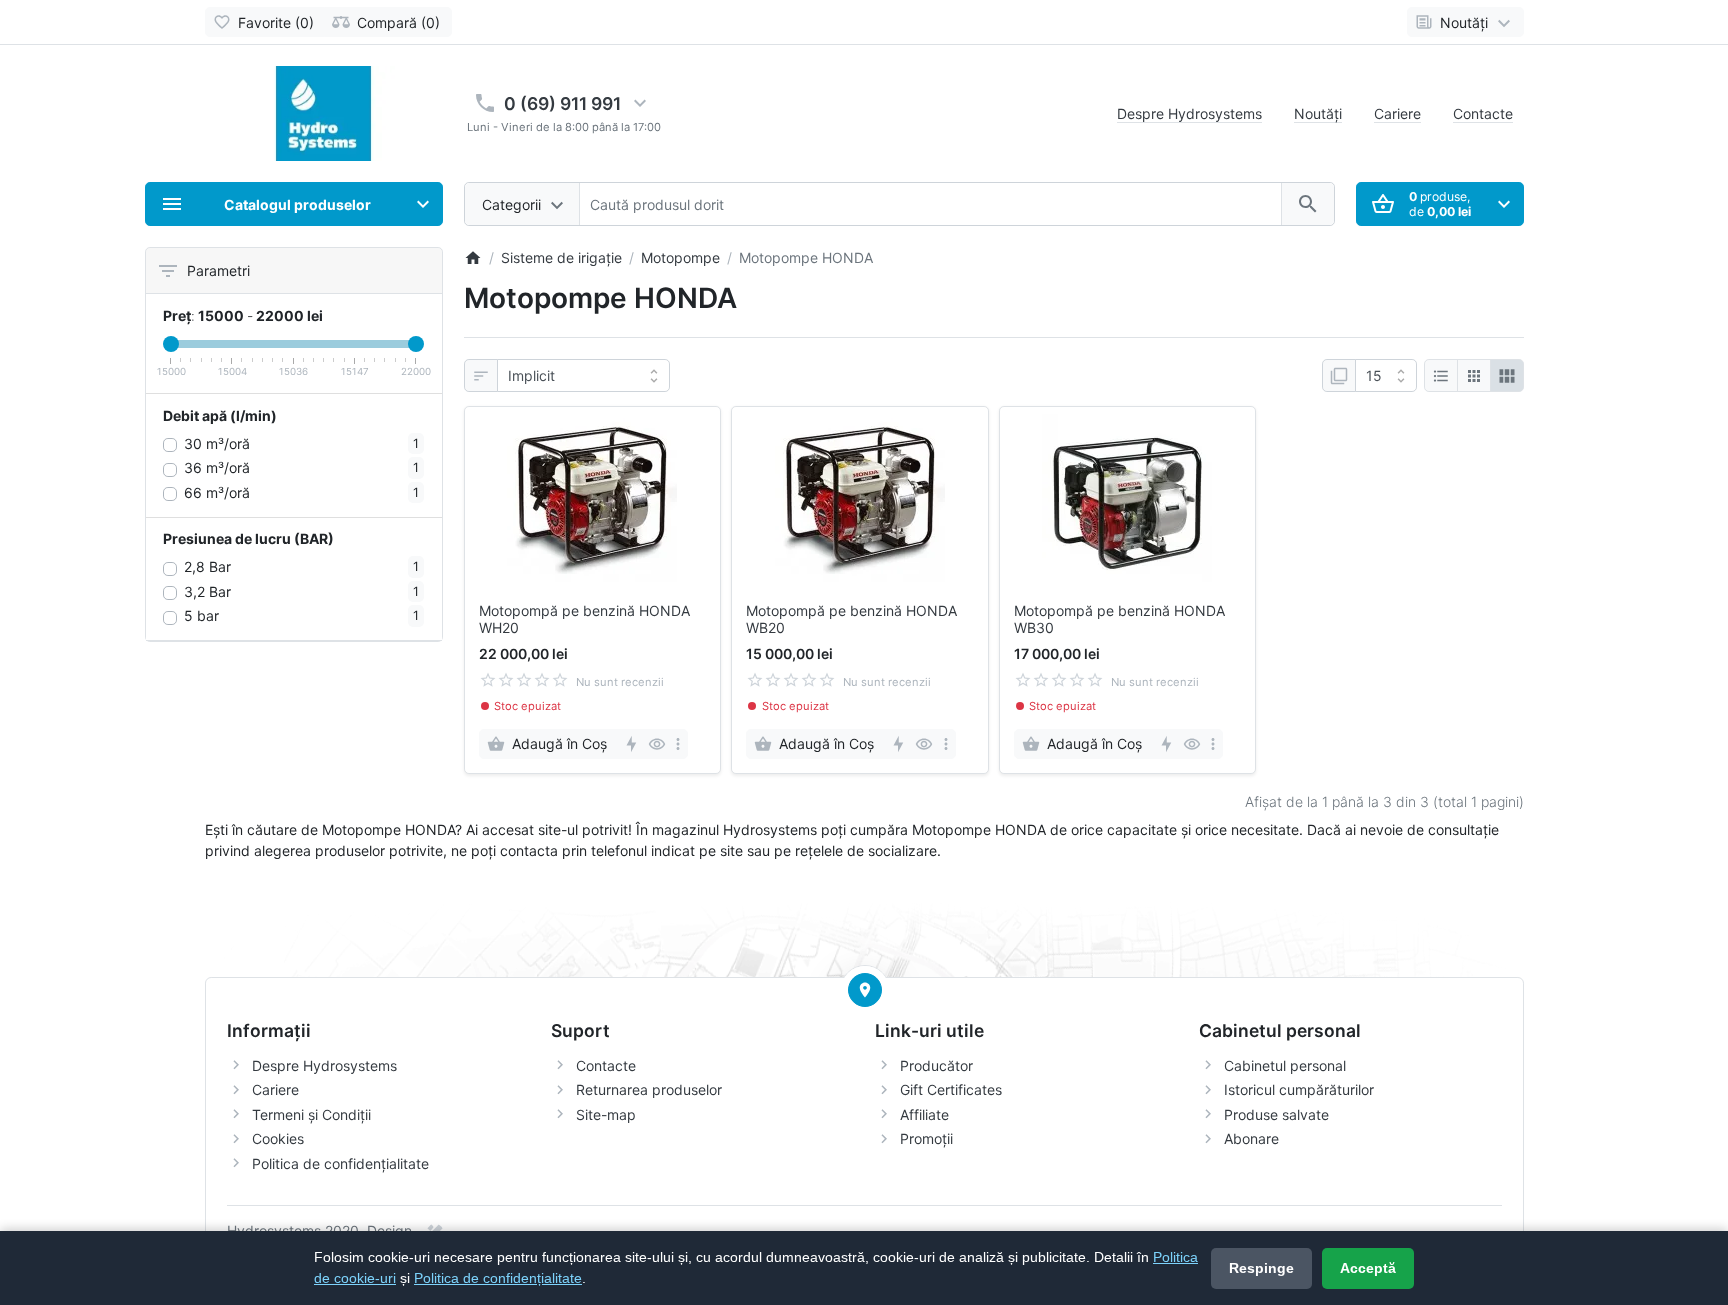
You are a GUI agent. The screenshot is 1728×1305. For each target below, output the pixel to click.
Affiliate (924, 1114)
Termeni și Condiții (311, 1114)
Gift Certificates (951, 1089)
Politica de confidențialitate (340, 1163)
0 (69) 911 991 (562, 103)
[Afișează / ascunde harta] (865, 990)
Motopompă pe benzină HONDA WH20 (584, 619)
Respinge (1261, 1268)
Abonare (1251, 1138)
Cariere (1397, 113)
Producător (936, 1065)
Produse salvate (1276, 1114)
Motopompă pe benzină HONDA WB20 (851, 619)
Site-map (606, 1114)
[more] (678, 744)
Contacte (1483, 113)
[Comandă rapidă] (630, 744)
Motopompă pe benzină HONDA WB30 (1119, 619)
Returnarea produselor (649, 1089)
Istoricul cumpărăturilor (1299, 1089)
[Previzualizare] (656, 744)
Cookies (278, 1138)
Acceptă (1368, 1268)
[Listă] (1441, 376)
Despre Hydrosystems (1189, 113)
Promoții (926, 1138)
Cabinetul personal (1285, 1065)
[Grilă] (1474, 376)
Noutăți (1318, 113)
